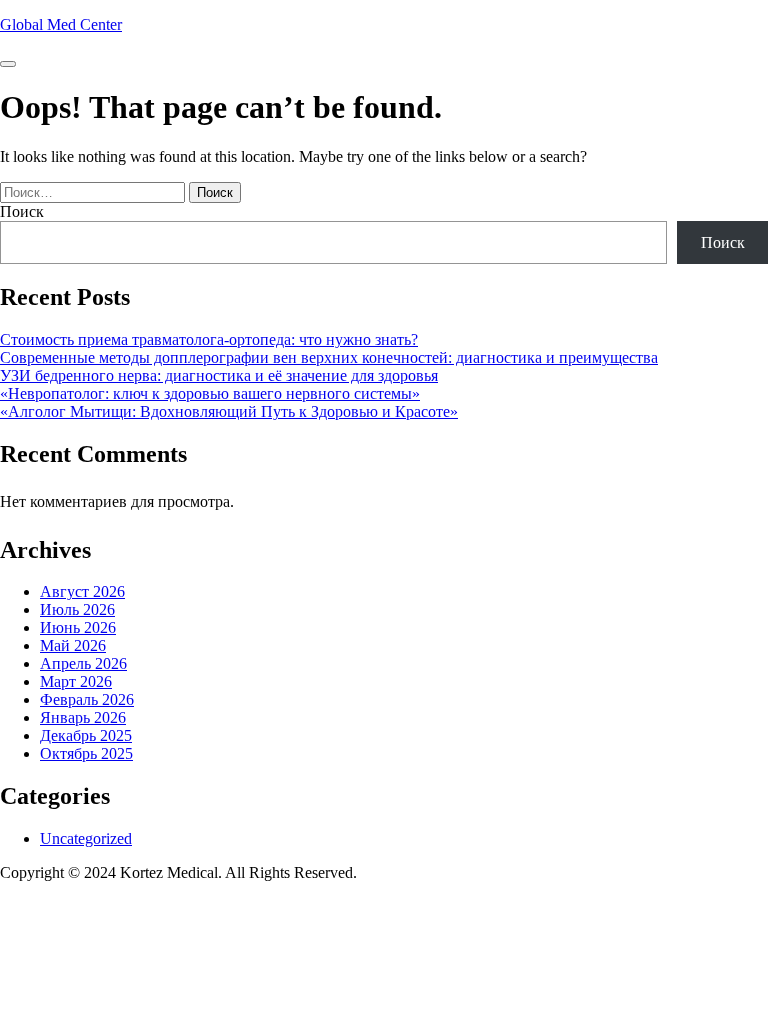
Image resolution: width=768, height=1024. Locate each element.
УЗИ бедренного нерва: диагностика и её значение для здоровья (219, 375)
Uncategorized (86, 838)
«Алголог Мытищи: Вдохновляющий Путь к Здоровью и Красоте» (229, 411)
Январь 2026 (83, 717)
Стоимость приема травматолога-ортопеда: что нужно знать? (209, 339)
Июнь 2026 (78, 627)
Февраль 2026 (87, 699)
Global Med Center (61, 24)
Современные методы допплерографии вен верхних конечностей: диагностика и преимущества (329, 357)
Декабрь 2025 (86, 735)
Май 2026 (73, 645)
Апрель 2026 (83, 663)
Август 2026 (82, 591)
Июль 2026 (77, 609)
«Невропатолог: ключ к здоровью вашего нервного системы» (210, 393)
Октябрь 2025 (86, 753)
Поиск (22, 211)
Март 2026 (76, 681)
